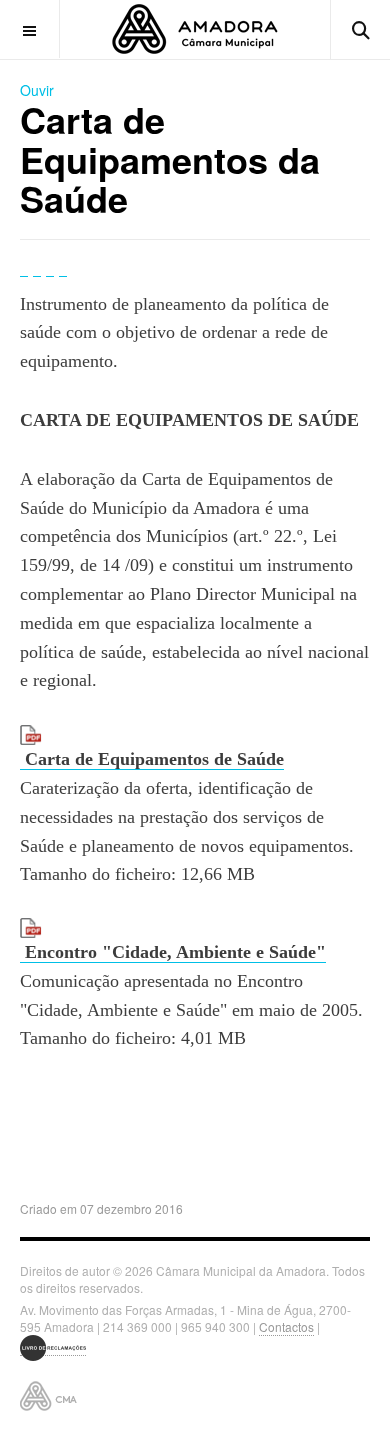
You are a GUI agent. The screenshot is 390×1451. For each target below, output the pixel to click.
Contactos (286, 1326)
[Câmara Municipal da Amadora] (195, 29)
